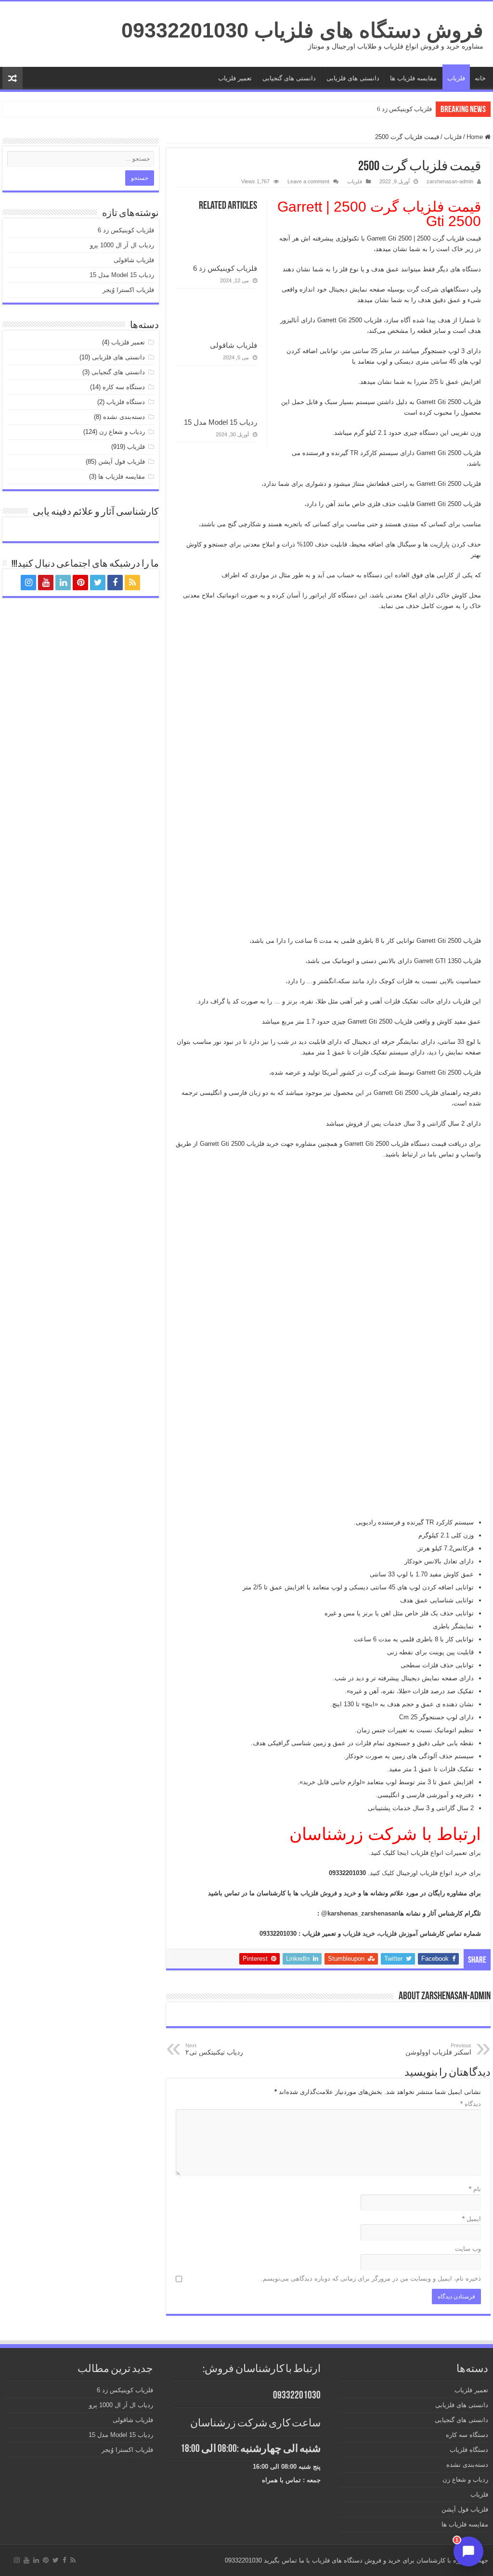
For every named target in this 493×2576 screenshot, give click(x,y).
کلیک (387, 1873)
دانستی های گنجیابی (289, 78)
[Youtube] (46, 583)
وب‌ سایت (468, 2249)
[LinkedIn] (63, 583)
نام (475, 2189)
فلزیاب (456, 78)
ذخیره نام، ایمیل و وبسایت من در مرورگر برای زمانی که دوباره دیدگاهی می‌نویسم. (371, 2278)
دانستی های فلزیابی (353, 78)
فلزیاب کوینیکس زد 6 (404, 109)
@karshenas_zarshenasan (360, 1913)
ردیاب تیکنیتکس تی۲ (214, 2049)
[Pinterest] (80, 583)
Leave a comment (308, 181)
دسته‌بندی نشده (124, 417)
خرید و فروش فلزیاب (328, 1893)
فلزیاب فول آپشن (122, 462)
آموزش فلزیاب (398, 1934)
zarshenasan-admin (450, 181)
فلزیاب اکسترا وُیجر (128, 290)
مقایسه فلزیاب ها (413, 78)
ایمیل (472, 2219)
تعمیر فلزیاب (235, 78)
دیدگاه (471, 2104)
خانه (480, 78)
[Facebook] (115, 583)
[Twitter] (98, 583)
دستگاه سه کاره (124, 387)
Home (476, 137)
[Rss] (132, 583)
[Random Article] (13, 78)
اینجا (402, 1853)
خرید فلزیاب (359, 1934)
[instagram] (28, 583)
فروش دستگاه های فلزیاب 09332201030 (302, 30)
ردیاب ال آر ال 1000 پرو (122, 245)
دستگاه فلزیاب (126, 402)
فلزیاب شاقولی (234, 345)
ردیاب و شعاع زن (122, 432)
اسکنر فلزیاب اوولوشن (438, 2049)
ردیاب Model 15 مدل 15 (221, 422)
